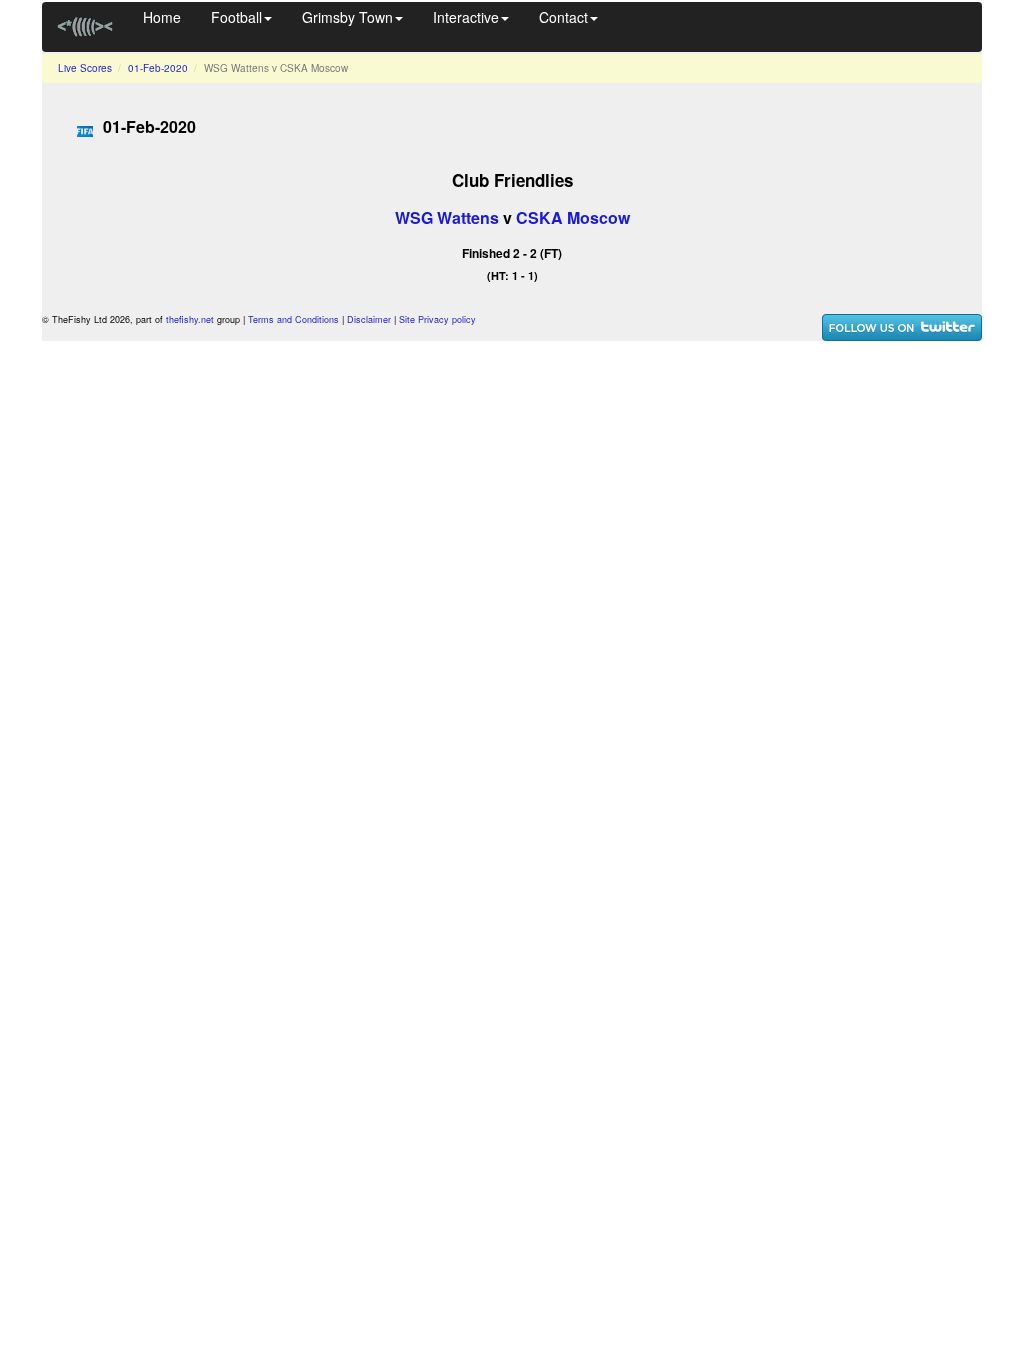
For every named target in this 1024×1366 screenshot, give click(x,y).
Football (236, 17)
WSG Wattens (447, 217)
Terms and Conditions (293, 319)
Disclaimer (369, 319)
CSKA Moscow (573, 217)
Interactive (466, 17)
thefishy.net (190, 319)
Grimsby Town (347, 17)
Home (162, 17)
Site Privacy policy (437, 319)
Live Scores (85, 68)
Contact (563, 17)
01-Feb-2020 (158, 68)
